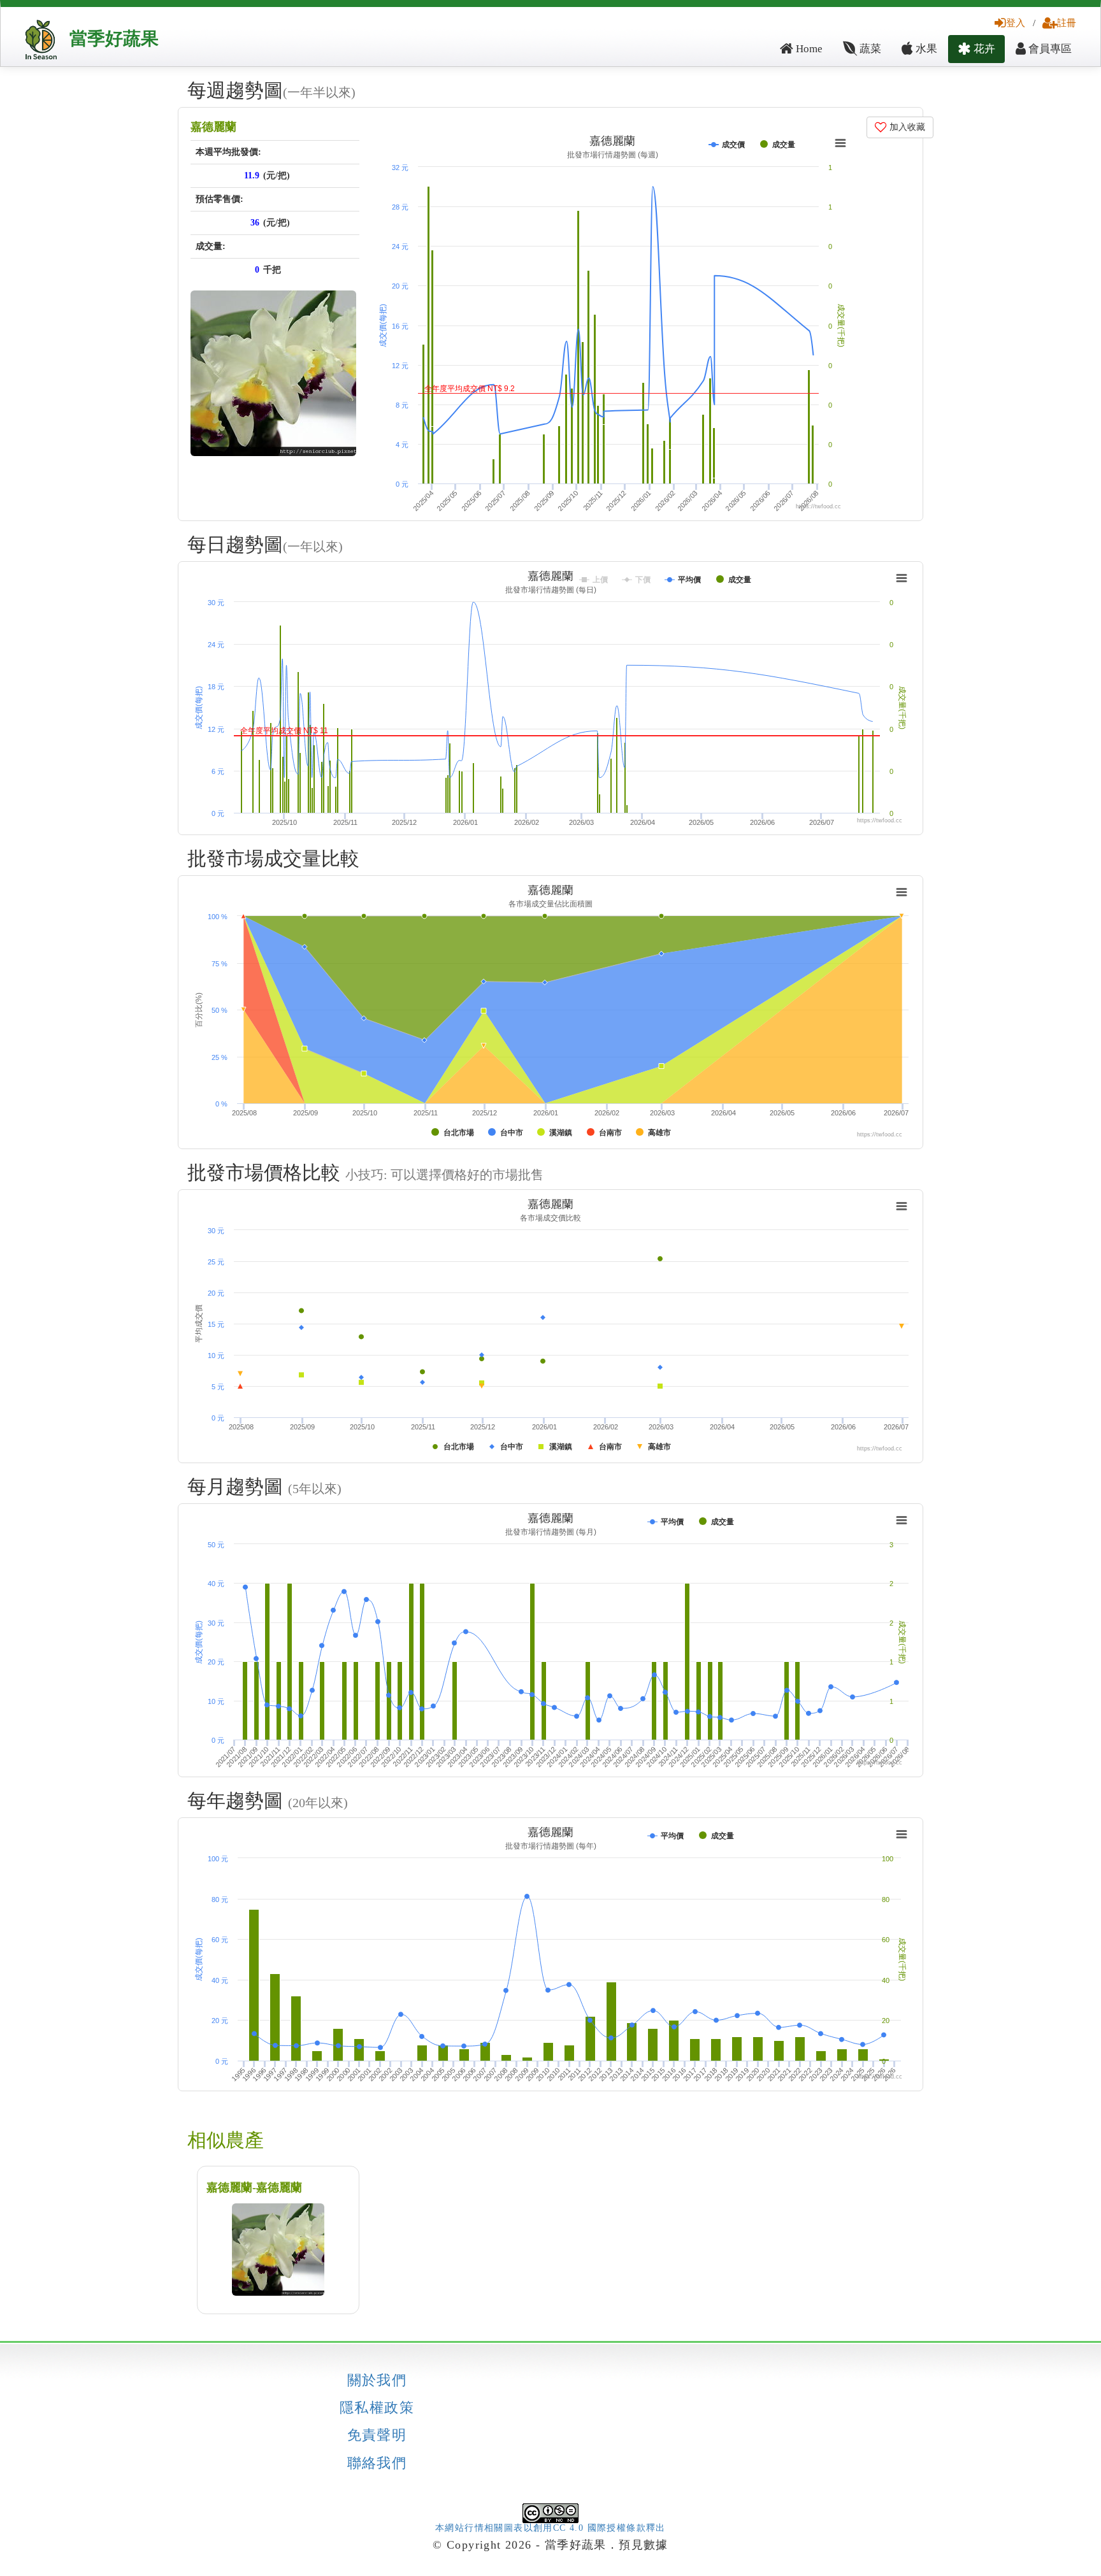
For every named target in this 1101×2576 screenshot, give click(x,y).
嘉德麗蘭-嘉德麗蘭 (254, 2187)
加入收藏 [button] (906, 127)
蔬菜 (869, 49)
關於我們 (377, 2380)
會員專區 (1049, 49)
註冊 (1067, 23)
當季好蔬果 (114, 39)
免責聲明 (377, 2435)
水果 (925, 49)
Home (808, 49)
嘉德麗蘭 (213, 127)
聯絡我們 (377, 2463)
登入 (1016, 23)
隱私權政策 (377, 2408)
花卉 (983, 49)
